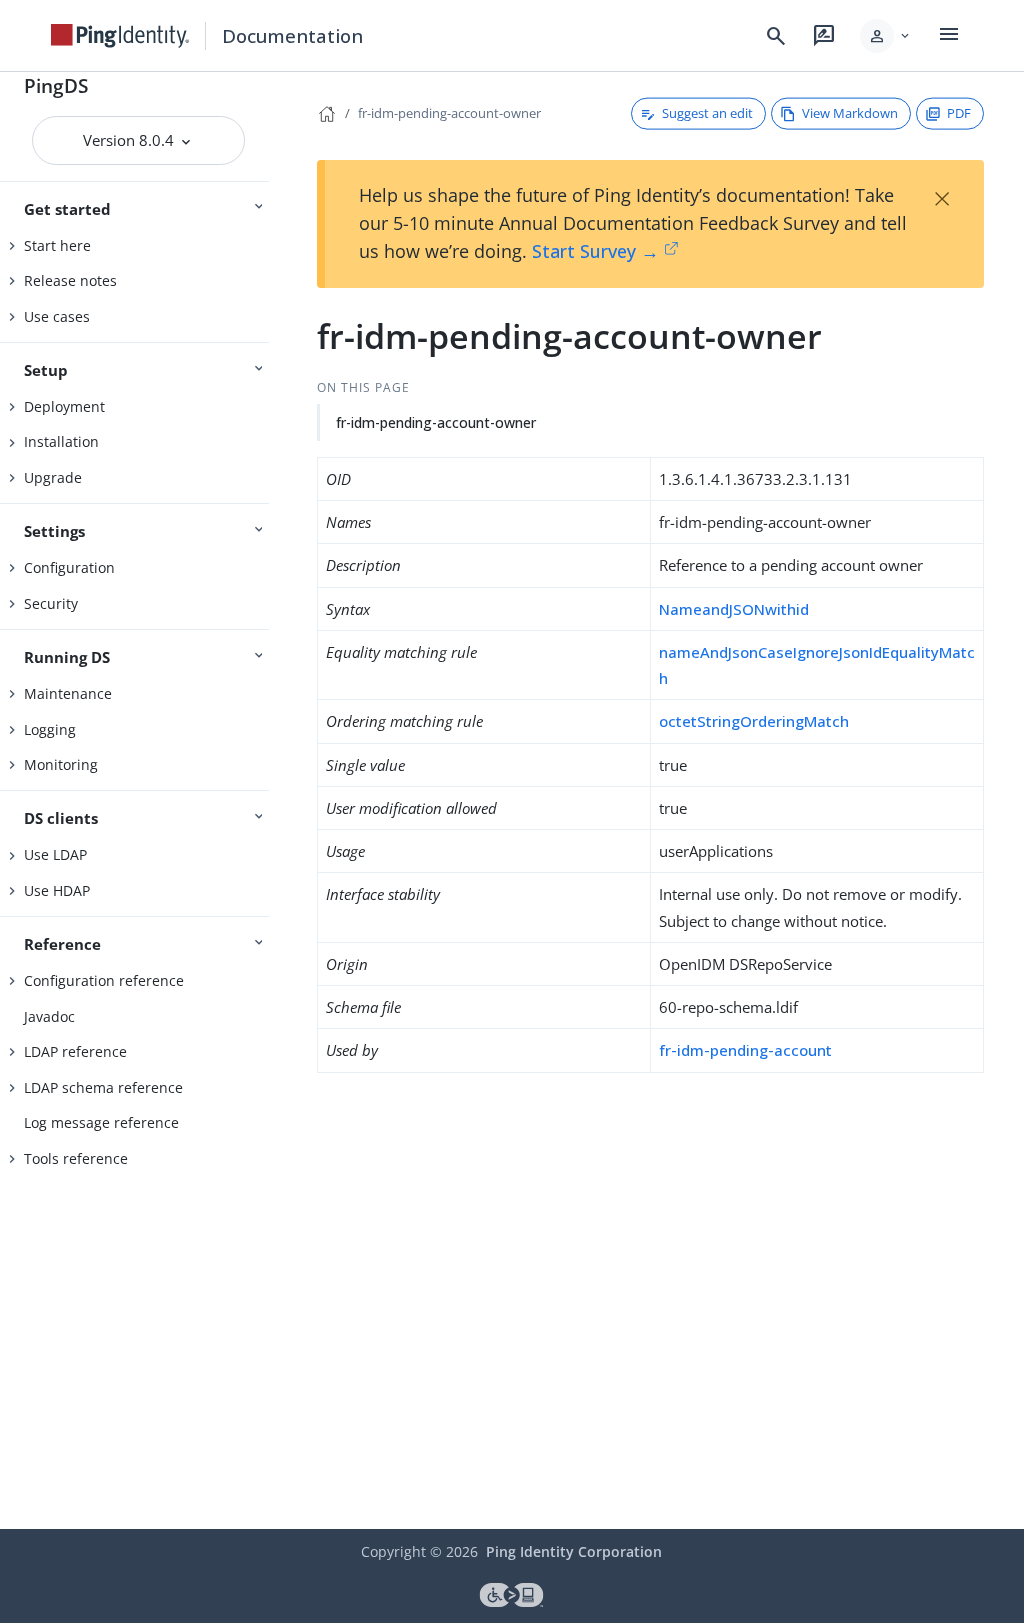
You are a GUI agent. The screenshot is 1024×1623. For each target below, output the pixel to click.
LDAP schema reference (103, 1087)
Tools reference (76, 1158)
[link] (120, 36)
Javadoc (49, 1016)
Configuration (69, 567)
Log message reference (101, 1122)
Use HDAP (57, 890)
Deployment (64, 406)
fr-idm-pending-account (745, 1050)
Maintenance (68, 693)
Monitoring (61, 764)
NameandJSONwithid (734, 609)
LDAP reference (75, 1051)
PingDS (56, 85)
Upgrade (53, 477)
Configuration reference (104, 980)
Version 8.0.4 (130, 140)
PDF (959, 113)
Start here (57, 245)
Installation (61, 441)
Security (51, 603)
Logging (50, 729)
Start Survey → (595, 251)
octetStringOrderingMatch (754, 721)
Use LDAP (55, 854)
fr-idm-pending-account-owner (449, 113)
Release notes (70, 280)
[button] (886, 36)
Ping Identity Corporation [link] (574, 1551)
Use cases (57, 316)
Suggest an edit (707, 113)
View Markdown (850, 113)
